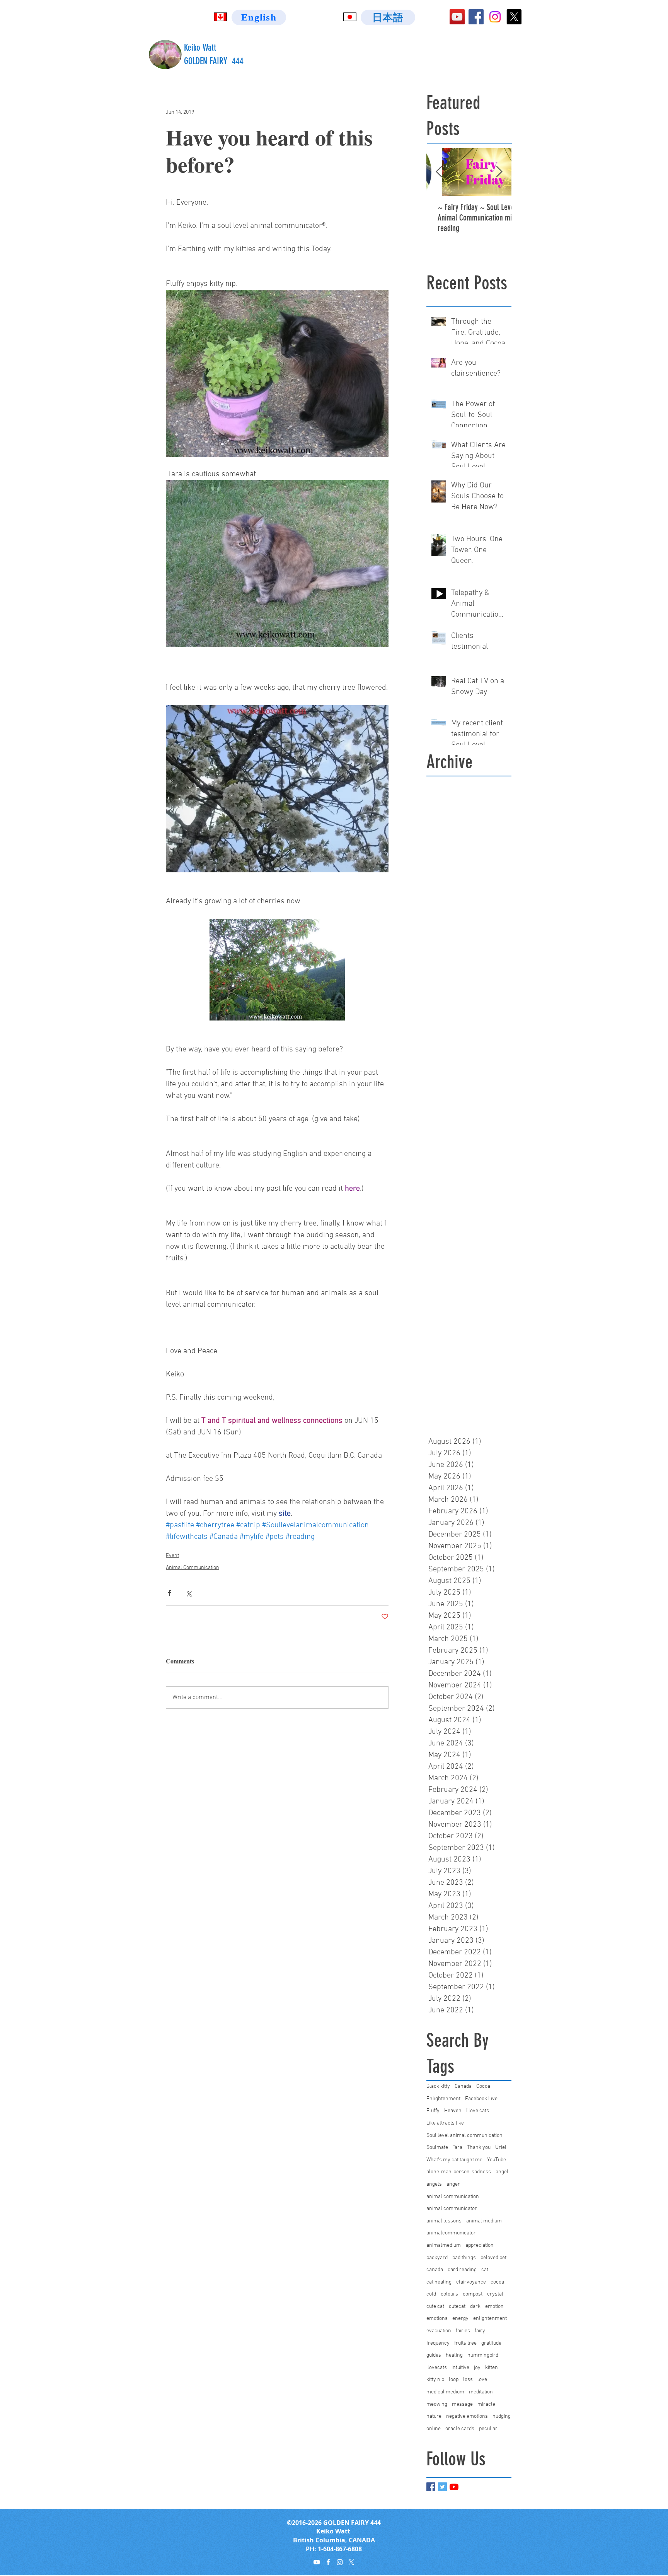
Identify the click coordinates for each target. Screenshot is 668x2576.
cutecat (457, 2307)
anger (453, 2184)
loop (454, 2380)
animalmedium (444, 2245)
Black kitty (438, 2086)
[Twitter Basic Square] (442, 2487)
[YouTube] (457, 17)
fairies (463, 2331)
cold (431, 2294)
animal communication (453, 2197)
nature (434, 2416)
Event (172, 1556)
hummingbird (483, 2355)
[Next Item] (499, 172)
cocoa (497, 2282)
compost (473, 2294)
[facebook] (328, 2562)
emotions (437, 2319)
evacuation (439, 2331)
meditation (481, 2392)
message (462, 2404)
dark (475, 2307)
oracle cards (460, 2429)
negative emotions (467, 2416)
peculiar (488, 2429)
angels (434, 2184)
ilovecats (437, 2368)
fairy (480, 2331)
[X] (514, 17)
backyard (437, 2258)
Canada (463, 2086)
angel (502, 2172)
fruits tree (465, 2343)
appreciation (480, 2245)
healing (454, 2355)
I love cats (478, 2111)
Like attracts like (445, 2123)
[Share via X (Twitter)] (188, 1593)
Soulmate (437, 2148)
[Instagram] (495, 17)
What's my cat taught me (454, 2160)
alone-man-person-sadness (459, 2172)
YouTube (497, 2160)
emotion (494, 2307)
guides (434, 2355)
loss (468, 2380)
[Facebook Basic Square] (431, 2487)
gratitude (491, 2343)
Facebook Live (481, 2099)
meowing (437, 2404)
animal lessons (444, 2221)
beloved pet (493, 2258)
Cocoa (483, 2086)
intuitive (460, 2368)
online (434, 2429)
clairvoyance (471, 2282)
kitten (492, 2368)
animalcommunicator (451, 2233)
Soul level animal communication (464, 2136)
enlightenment (490, 2319)
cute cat (435, 2307)
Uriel (501, 2148)
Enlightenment (443, 2099)
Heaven (453, 2111)
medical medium (445, 2392)
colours (449, 2294)
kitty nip (435, 2380)
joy (477, 2368)
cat (485, 2270)
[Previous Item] (439, 172)
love (482, 2380)
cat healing (439, 2282)
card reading (462, 2270)
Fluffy (433, 2111)
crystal (495, 2294)
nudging (502, 2416)
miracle (486, 2404)
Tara (458, 2148)
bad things (464, 2258)
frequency (438, 2343)
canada (435, 2270)
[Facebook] (476, 17)
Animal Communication (193, 1568)
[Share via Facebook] (170, 1593)
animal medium (484, 2221)
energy (460, 2319)
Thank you (479, 2148)
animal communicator (452, 2209)
